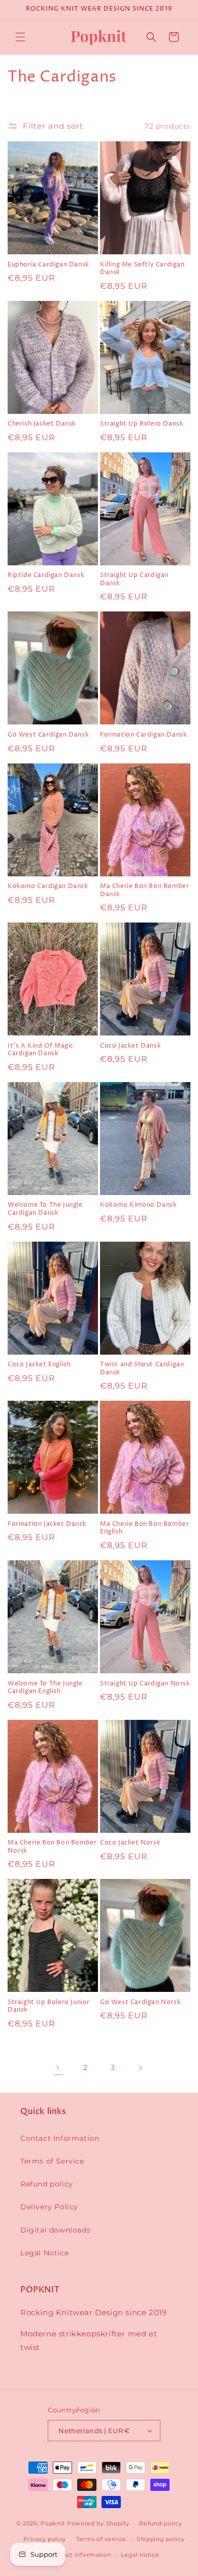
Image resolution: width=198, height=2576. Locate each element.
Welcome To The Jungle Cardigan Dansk (45, 1209)
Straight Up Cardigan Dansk (134, 579)
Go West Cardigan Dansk (48, 735)
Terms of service (101, 2539)
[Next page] (140, 2068)
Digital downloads (55, 2230)
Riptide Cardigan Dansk (46, 575)
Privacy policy (45, 2539)
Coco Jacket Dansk (130, 1046)
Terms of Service (52, 2161)
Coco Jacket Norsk (130, 1843)
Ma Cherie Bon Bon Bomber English (144, 1528)
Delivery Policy (49, 2207)
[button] (20, 37)
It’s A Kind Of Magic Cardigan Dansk (41, 1050)
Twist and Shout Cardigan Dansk (142, 1369)
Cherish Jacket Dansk (42, 424)
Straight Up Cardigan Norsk (145, 1684)
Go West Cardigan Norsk (140, 2003)
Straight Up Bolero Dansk (142, 424)
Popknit (53, 2523)
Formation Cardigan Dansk (143, 735)
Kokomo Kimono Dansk (138, 1205)
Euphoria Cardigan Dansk (48, 265)
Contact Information (60, 2138)
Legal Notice (44, 2253)
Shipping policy (161, 2539)
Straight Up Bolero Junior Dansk (49, 2006)
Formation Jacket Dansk (47, 1524)
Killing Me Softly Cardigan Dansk (142, 269)
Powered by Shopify (98, 2523)
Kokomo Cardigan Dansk (48, 887)
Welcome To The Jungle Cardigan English (45, 1688)
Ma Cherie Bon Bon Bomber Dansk (144, 890)
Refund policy (47, 2184)
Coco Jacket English (39, 1365)
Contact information (80, 2555)
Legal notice (140, 2555)
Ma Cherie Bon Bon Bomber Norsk (52, 1847)
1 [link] (58, 2068)
